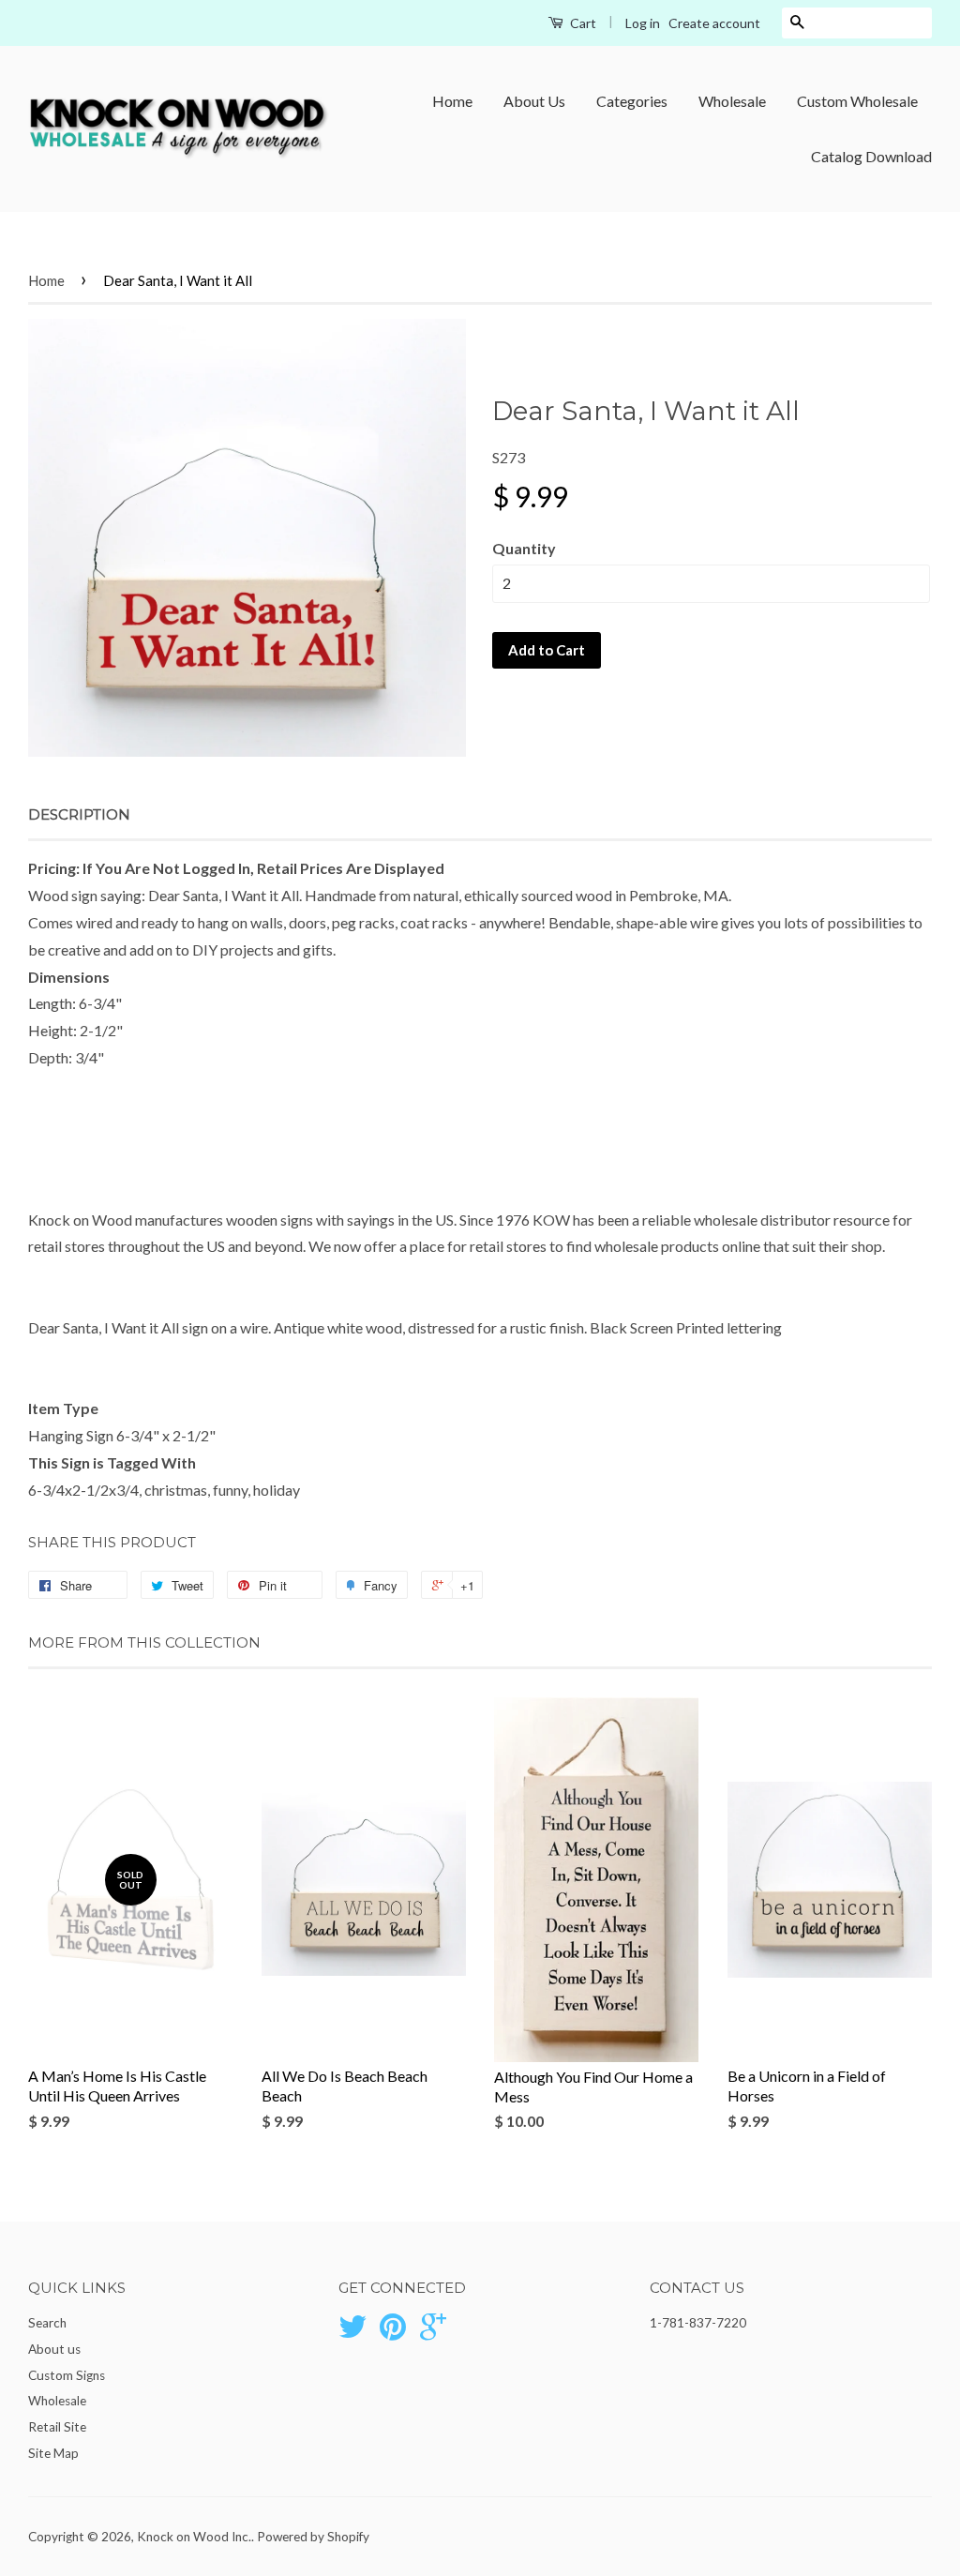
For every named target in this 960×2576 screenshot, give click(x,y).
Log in (643, 23)
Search (47, 2323)
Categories (632, 101)
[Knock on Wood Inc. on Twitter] (352, 2333)
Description (79, 814)
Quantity (524, 548)
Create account (714, 23)
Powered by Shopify (313, 2537)
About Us (534, 101)
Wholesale (732, 101)
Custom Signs (67, 2375)
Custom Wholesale (857, 101)
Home (452, 101)
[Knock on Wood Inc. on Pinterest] (393, 2333)
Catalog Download (871, 156)
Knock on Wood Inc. (194, 2537)
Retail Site (57, 2427)
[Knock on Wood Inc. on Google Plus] (433, 2333)
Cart (582, 23)
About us (54, 2349)
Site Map (53, 2453)
